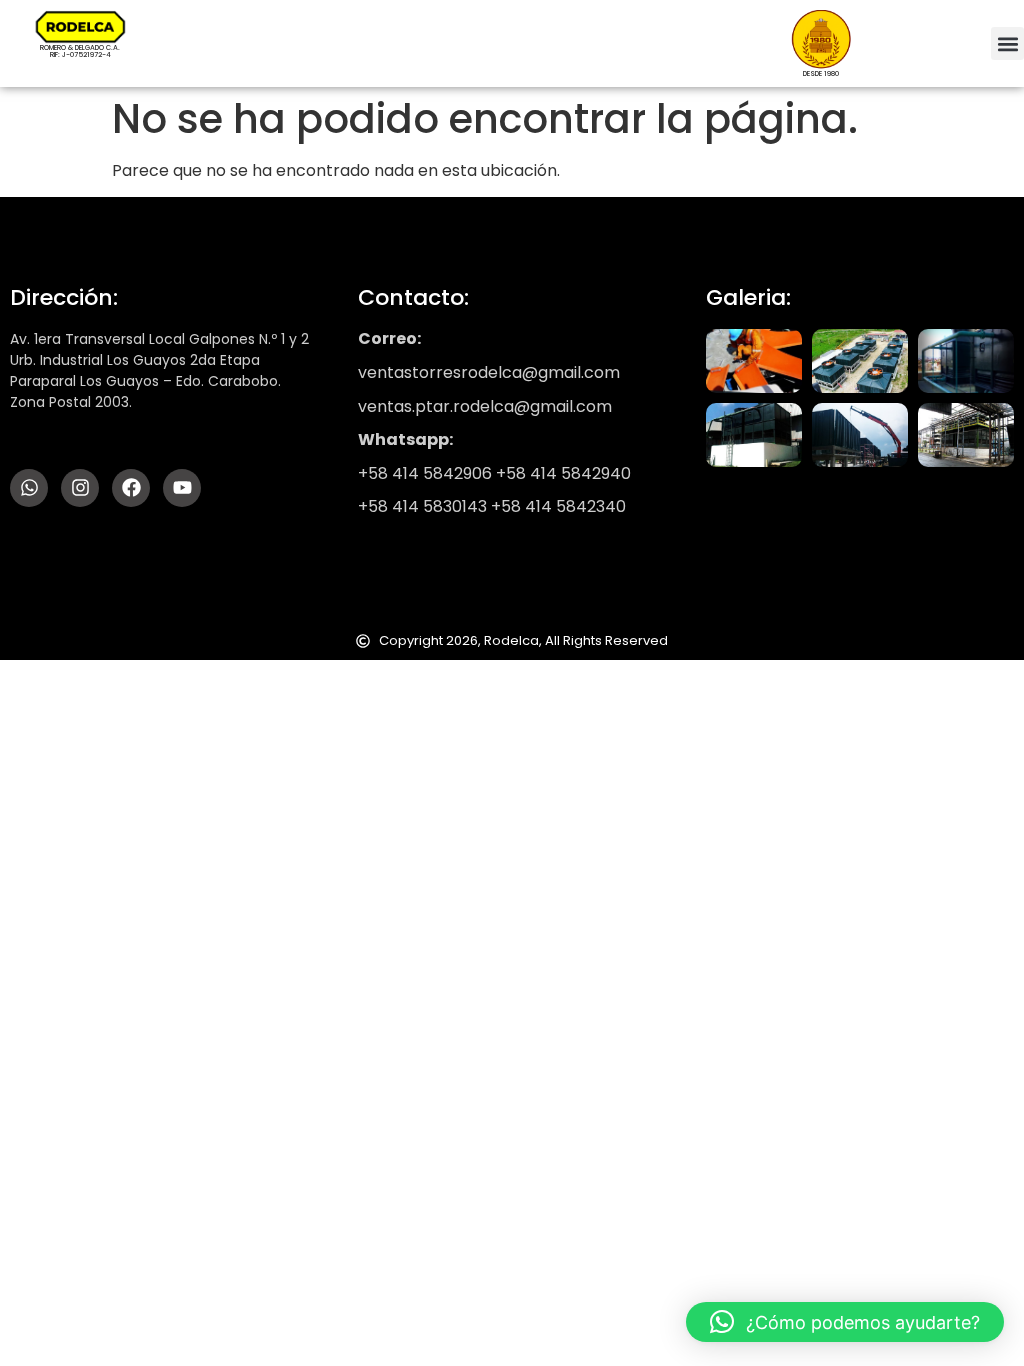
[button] (1007, 43)
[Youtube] (182, 488)
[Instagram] (80, 488)
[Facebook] (131, 488)
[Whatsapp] (29, 488)
